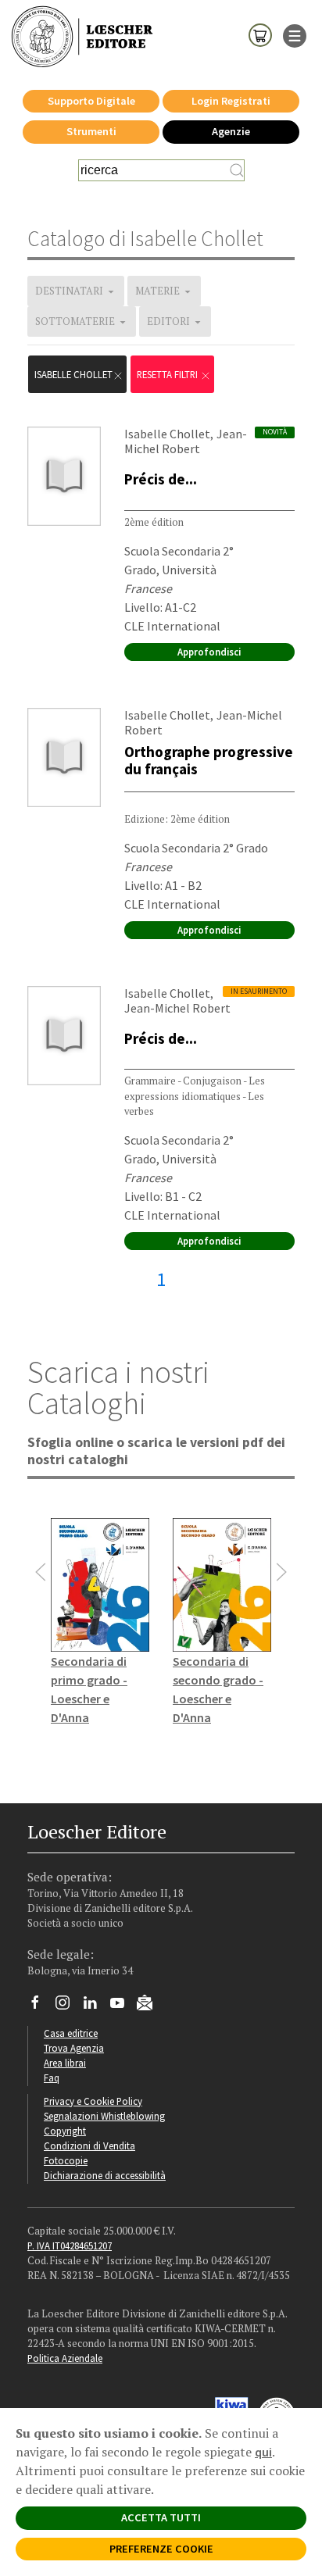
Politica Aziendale (65, 2358)
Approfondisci (209, 652)
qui (263, 2452)
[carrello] (260, 34)
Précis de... (161, 479)
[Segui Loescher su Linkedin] (96, 2006)
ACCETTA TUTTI (161, 2517)
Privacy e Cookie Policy (93, 2101)
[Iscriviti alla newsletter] (150, 2005)
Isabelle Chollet (73, 374)
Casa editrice (71, 2033)
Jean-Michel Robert (186, 441)
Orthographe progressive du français (209, 760)
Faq (52, 2078)
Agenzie (231, 131)
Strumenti (91, 131)
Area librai (65, 2063)
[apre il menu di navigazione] (295, 34)
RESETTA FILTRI (168, 374)
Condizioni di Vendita (89, 2145)
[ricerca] (237, 170)
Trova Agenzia (74, 2048)
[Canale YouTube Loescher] (123, 2006)
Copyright (65, 2131)
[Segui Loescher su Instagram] (68, 2006)
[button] (41, 1572)
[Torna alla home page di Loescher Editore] (82, 37)
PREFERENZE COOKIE (161, 2549)
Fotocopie (66, 2160)
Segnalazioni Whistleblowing (104, 2116)
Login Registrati (231, 101)
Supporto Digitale (91, 101)
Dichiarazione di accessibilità (105, 2175)
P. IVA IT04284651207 (70, 2246)
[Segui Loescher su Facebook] (41, 2006)
